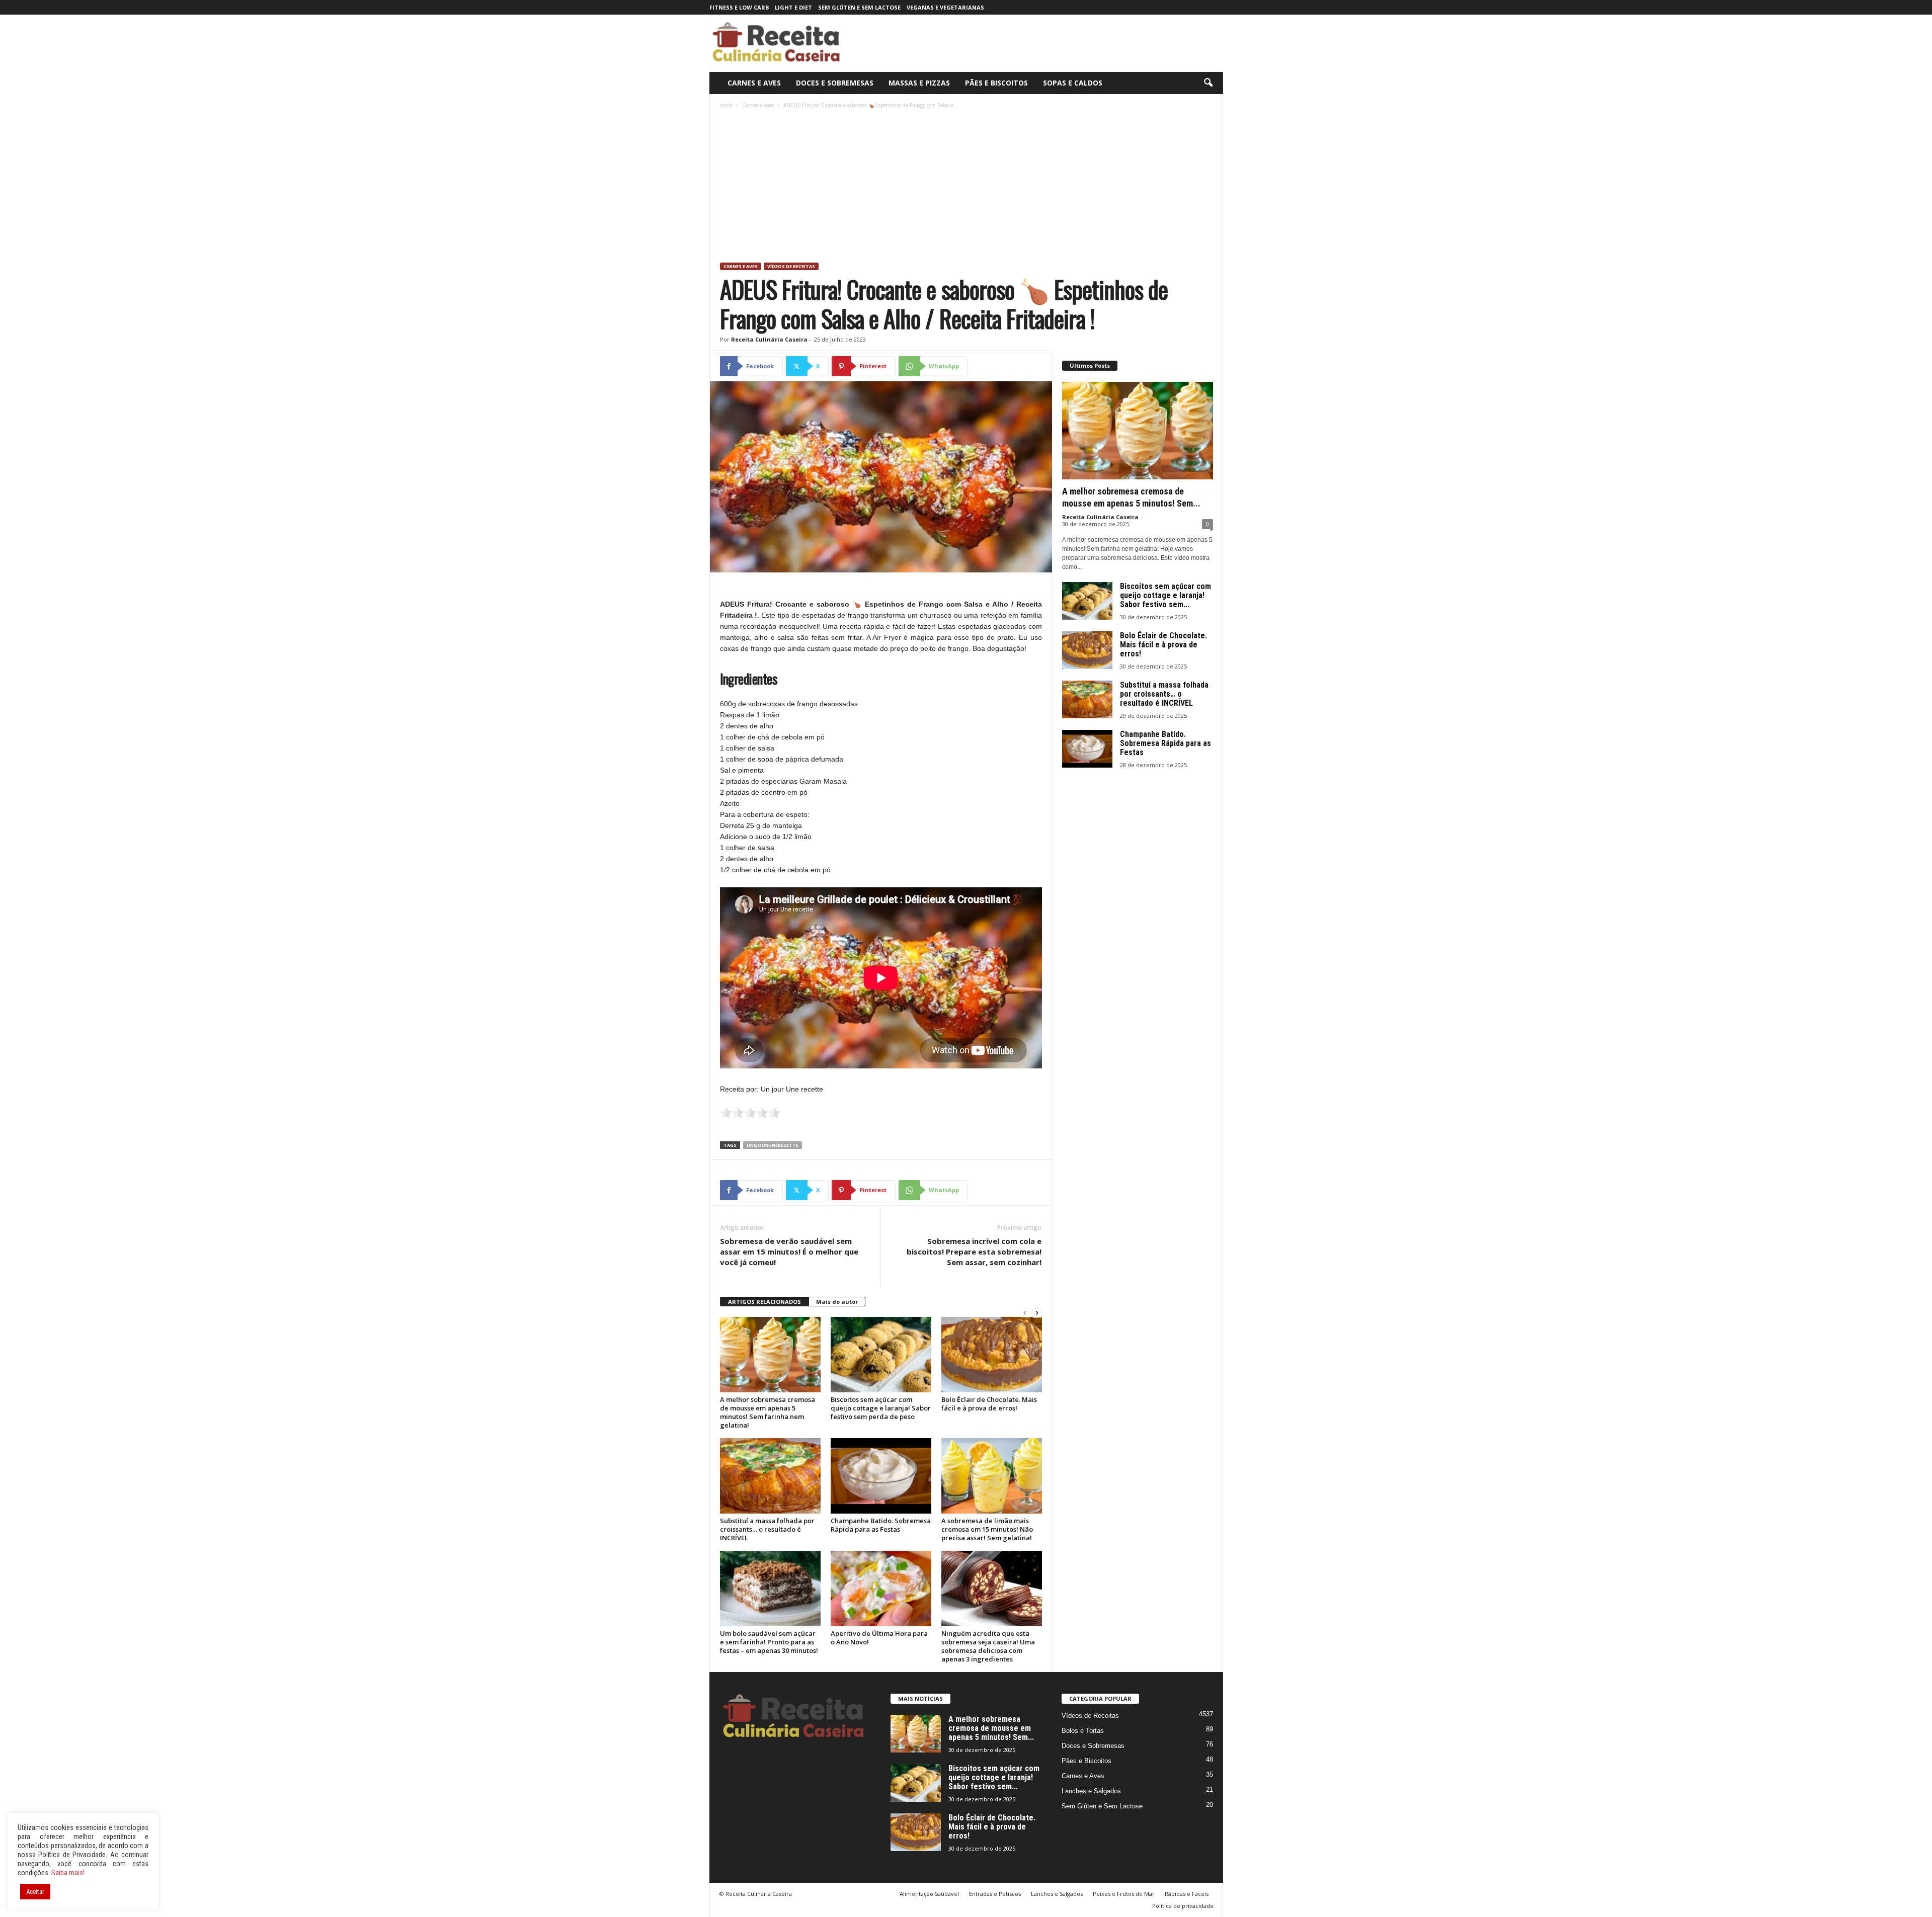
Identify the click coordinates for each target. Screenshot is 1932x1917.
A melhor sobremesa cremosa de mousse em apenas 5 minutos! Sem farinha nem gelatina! (768, 1412)
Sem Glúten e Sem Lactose (859, 7)
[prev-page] (1025, 1313)
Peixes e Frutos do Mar (1124, 1894)
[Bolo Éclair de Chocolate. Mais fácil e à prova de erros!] (992, 1355)
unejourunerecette (773, 1145)
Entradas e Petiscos (995, 1894)
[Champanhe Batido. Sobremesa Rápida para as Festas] (881, 1476)
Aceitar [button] (35, 1892)
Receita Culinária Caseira (769, 339)
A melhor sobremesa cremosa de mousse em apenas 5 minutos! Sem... (991, 1728)
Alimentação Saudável (929, 1894)
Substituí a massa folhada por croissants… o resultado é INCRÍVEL (767, 1529)
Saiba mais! (68, 1873)
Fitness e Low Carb (739, 7)
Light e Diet (793, 7)
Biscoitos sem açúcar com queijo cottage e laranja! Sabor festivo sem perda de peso (881, 1408)
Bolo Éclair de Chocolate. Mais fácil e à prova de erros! (989, 1404)
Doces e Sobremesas (835, 83)
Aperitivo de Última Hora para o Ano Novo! (879, 1638)
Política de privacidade (1183, 1906)
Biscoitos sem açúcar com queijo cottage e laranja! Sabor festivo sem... (1165, 595)
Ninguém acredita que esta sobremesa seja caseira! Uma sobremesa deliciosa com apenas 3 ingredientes (988, 1646)
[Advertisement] (967, 187)
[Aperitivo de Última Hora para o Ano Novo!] (881, 1589)
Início (726, 105)
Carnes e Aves (754, 83)
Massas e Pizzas (919, 83)
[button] (1208, 83)
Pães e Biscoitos (996, 83)
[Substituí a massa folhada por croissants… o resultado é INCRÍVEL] (770, 1476)
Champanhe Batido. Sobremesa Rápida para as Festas (881, 1525)
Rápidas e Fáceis (1187, 1894)
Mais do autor (837, 1302)
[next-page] (1037, 1313)
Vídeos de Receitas (791, 266)
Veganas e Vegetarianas (945, 7)
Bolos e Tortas (1083, 1731)
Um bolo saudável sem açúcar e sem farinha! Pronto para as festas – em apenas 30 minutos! (769, 1642)
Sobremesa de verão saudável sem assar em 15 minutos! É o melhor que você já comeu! (789, 1252)
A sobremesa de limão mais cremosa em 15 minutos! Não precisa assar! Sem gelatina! (987, 1529)
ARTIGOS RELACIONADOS (764, 1302)
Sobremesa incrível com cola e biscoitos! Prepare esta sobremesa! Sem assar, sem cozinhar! (974, 1252)
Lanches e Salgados (1091, 1791)
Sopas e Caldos (1073, 83)
